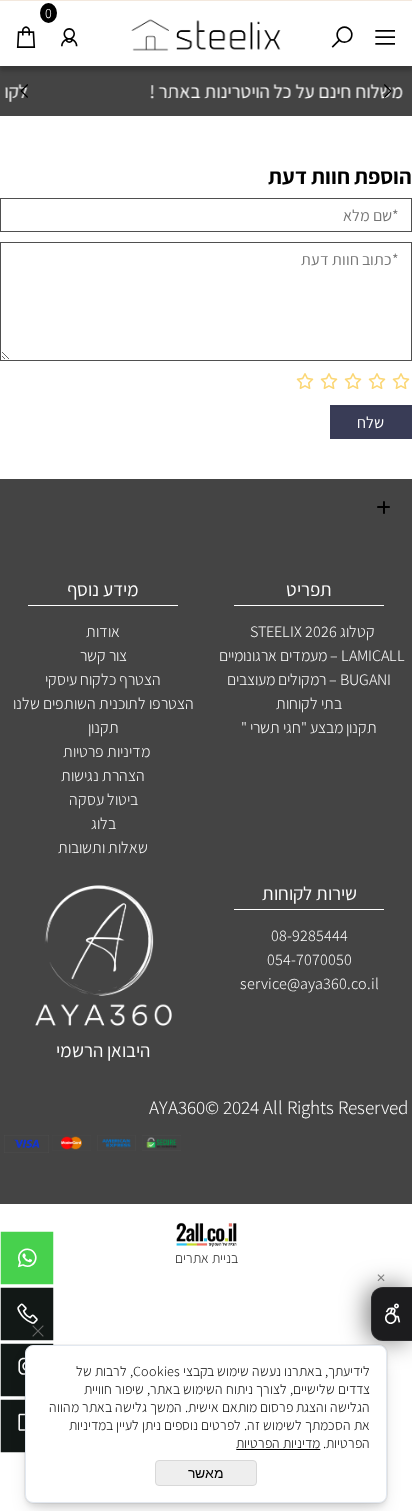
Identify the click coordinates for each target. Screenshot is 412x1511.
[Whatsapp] (27, 1263)
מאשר (206, 1473)
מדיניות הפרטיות (278, 1443)
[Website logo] (206, 30)
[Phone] (27, 1319)
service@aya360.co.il (309, 983)
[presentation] (25, 91)
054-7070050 (309, 959)
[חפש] (342, 31)
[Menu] (385, 31)
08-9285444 (309, 935)
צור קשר (103, 655)
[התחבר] (69, 31)
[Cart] (26, 31)
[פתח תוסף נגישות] (391, 1314)
